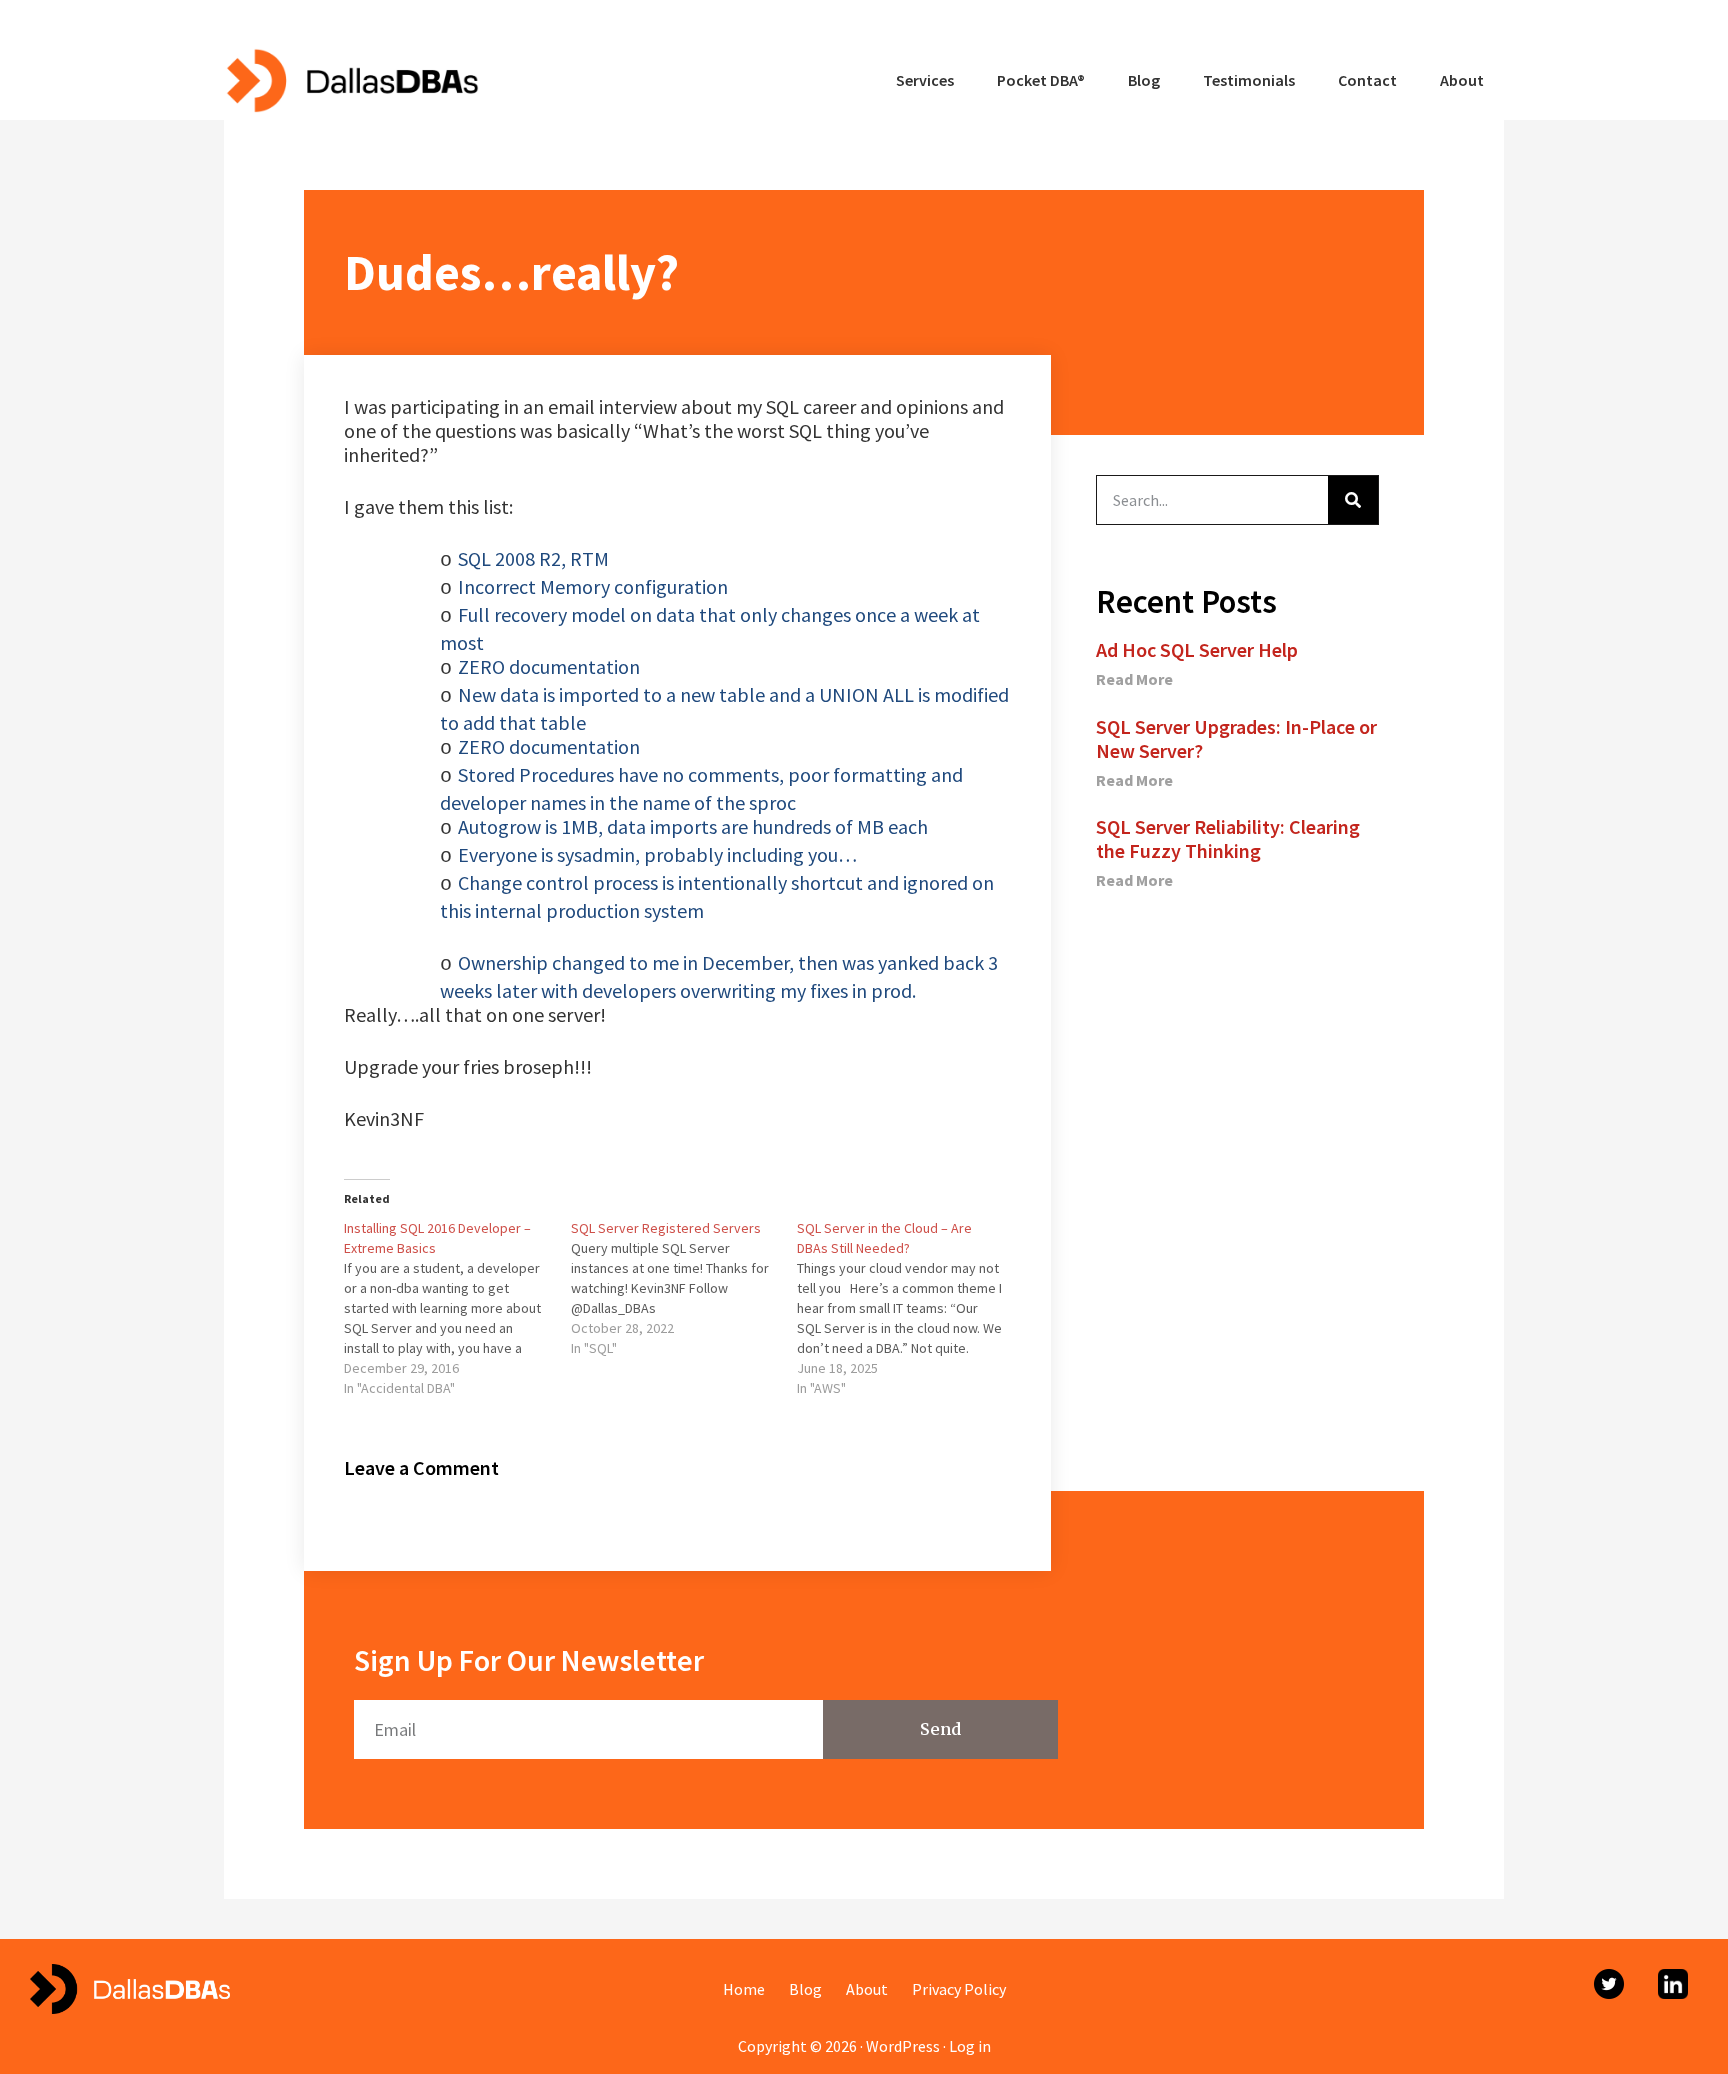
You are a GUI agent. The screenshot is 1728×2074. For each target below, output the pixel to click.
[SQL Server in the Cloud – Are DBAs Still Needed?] (910, 1308)
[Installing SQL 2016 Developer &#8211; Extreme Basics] (457, 1308)
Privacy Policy (959, 1989)
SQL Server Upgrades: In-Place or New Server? (1236, 738)
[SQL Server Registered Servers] (684, 1288)
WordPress (903, 2046)
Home (744, 1989)
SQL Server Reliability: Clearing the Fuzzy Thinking (1228, 838)
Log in (970, 2046)
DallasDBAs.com (351, 80)
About (867, 1989)
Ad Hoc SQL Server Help (1197, 649)
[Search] (1353, 500)
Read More (1134, 679)
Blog (805, 1989)
